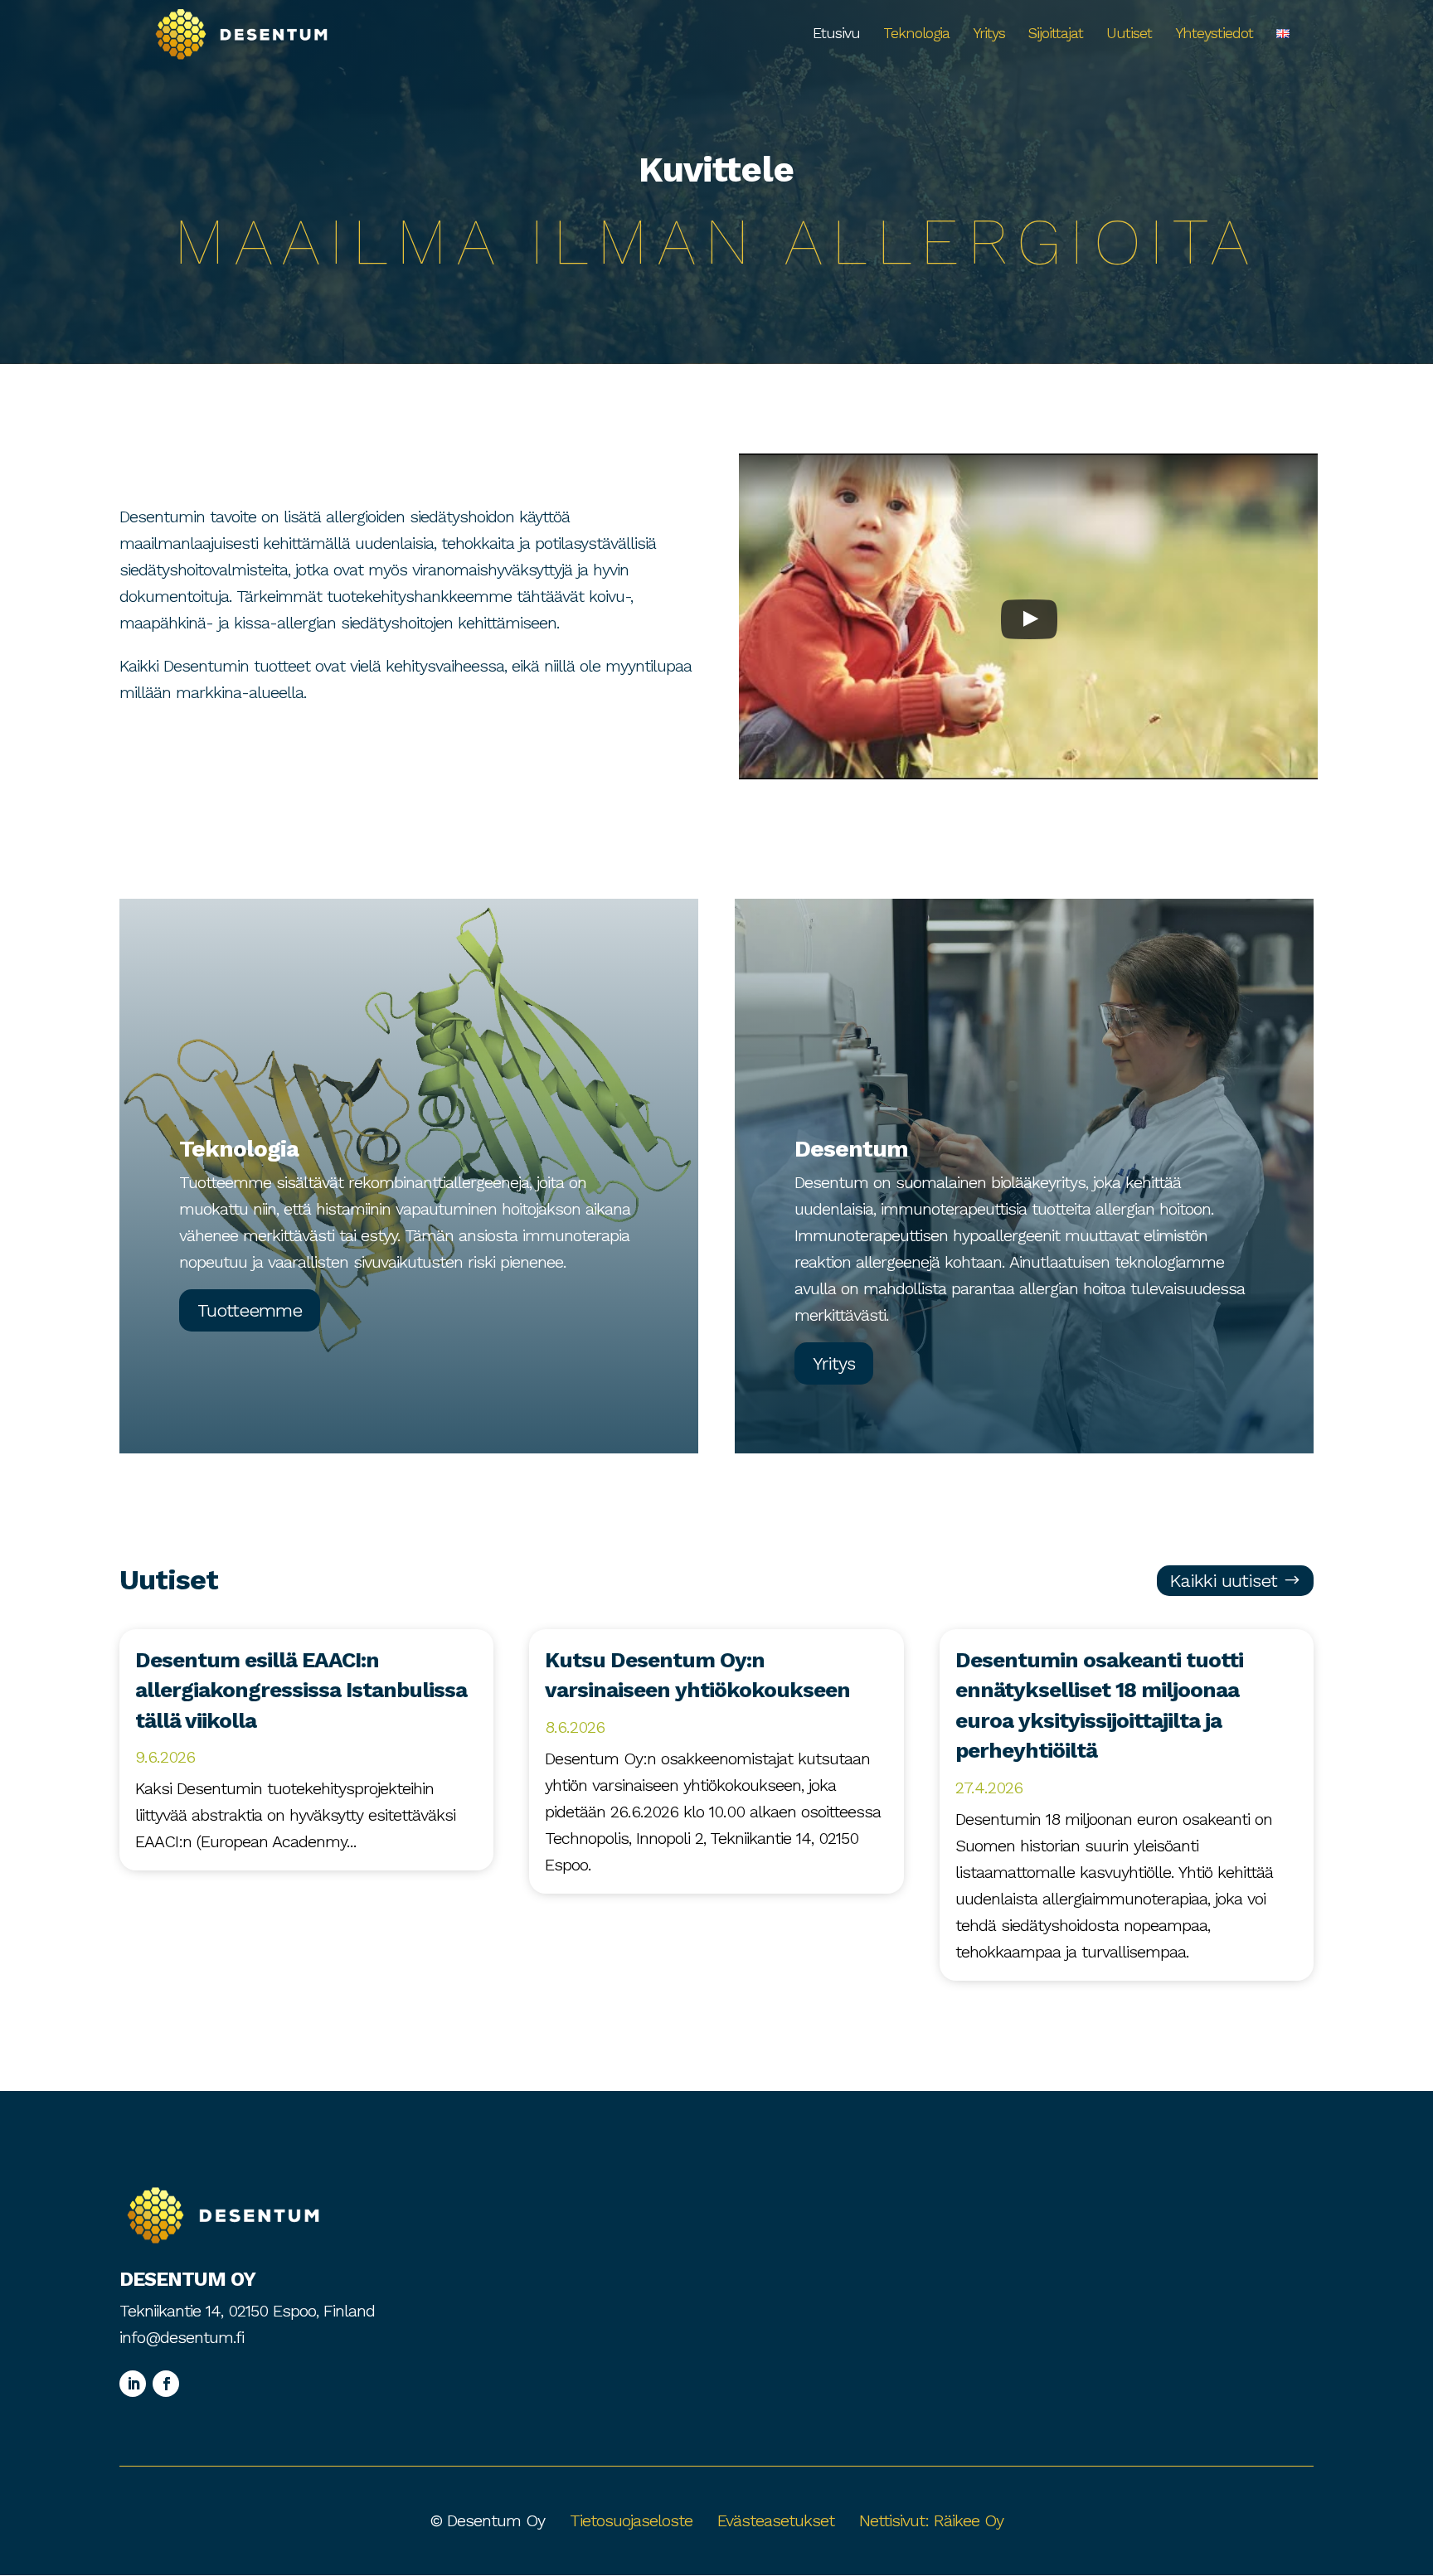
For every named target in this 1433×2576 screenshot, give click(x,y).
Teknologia (916, 34)
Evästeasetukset (776, 2520)
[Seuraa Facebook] (166, 2384)
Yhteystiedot (1214, 34)
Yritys (989, 34)
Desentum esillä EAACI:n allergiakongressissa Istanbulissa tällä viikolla (301, 1690)
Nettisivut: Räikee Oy (931, 2520)
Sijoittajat (1056, 34)
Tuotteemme (250, 1310)
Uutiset (1129, 34)
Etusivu (836, 34)
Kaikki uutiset (1223, 1581)
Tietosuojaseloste (631, 2520)
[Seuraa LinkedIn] (133, 2384)
